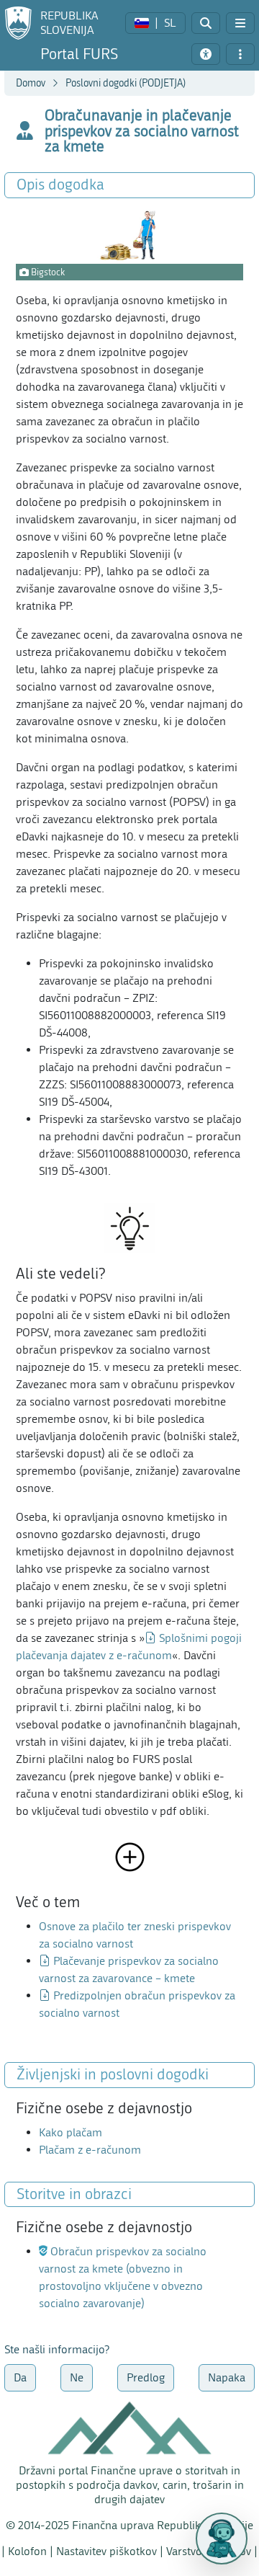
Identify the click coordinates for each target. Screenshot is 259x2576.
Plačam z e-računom (90, 2150)
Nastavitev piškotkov (106, 2551)
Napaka (227, 2377)
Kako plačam (71, 2132)
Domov (31, 83)
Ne (77, 2377)
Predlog (146, 2377)
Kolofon (27, 2551)
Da (20, 2377)
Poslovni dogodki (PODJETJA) (126, 83)
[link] (155, 23)
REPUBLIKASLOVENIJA (69, 23)
